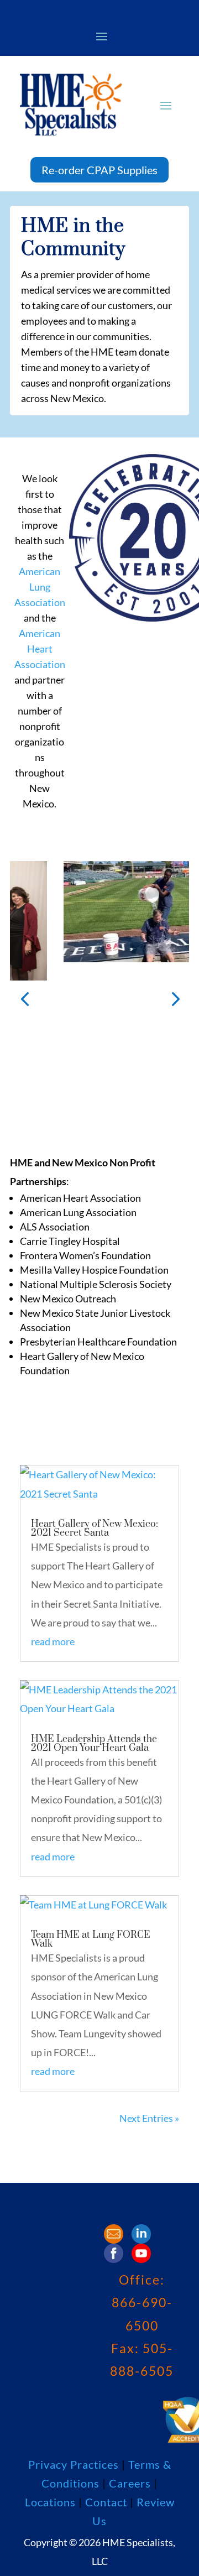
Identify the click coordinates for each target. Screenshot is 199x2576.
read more (53, 1641)
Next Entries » (149, 2118)
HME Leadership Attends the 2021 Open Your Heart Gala (94, 1744)
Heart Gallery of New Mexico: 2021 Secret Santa (95, 1529)
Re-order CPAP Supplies (99, 170)
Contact (106, 2502)
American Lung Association (40, 587)
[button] (25, 998)
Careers (131, 2483)
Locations (52, 2502)
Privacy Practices (74, 2464)
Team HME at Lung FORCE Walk (91, 1939)
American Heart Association (40, 649)
